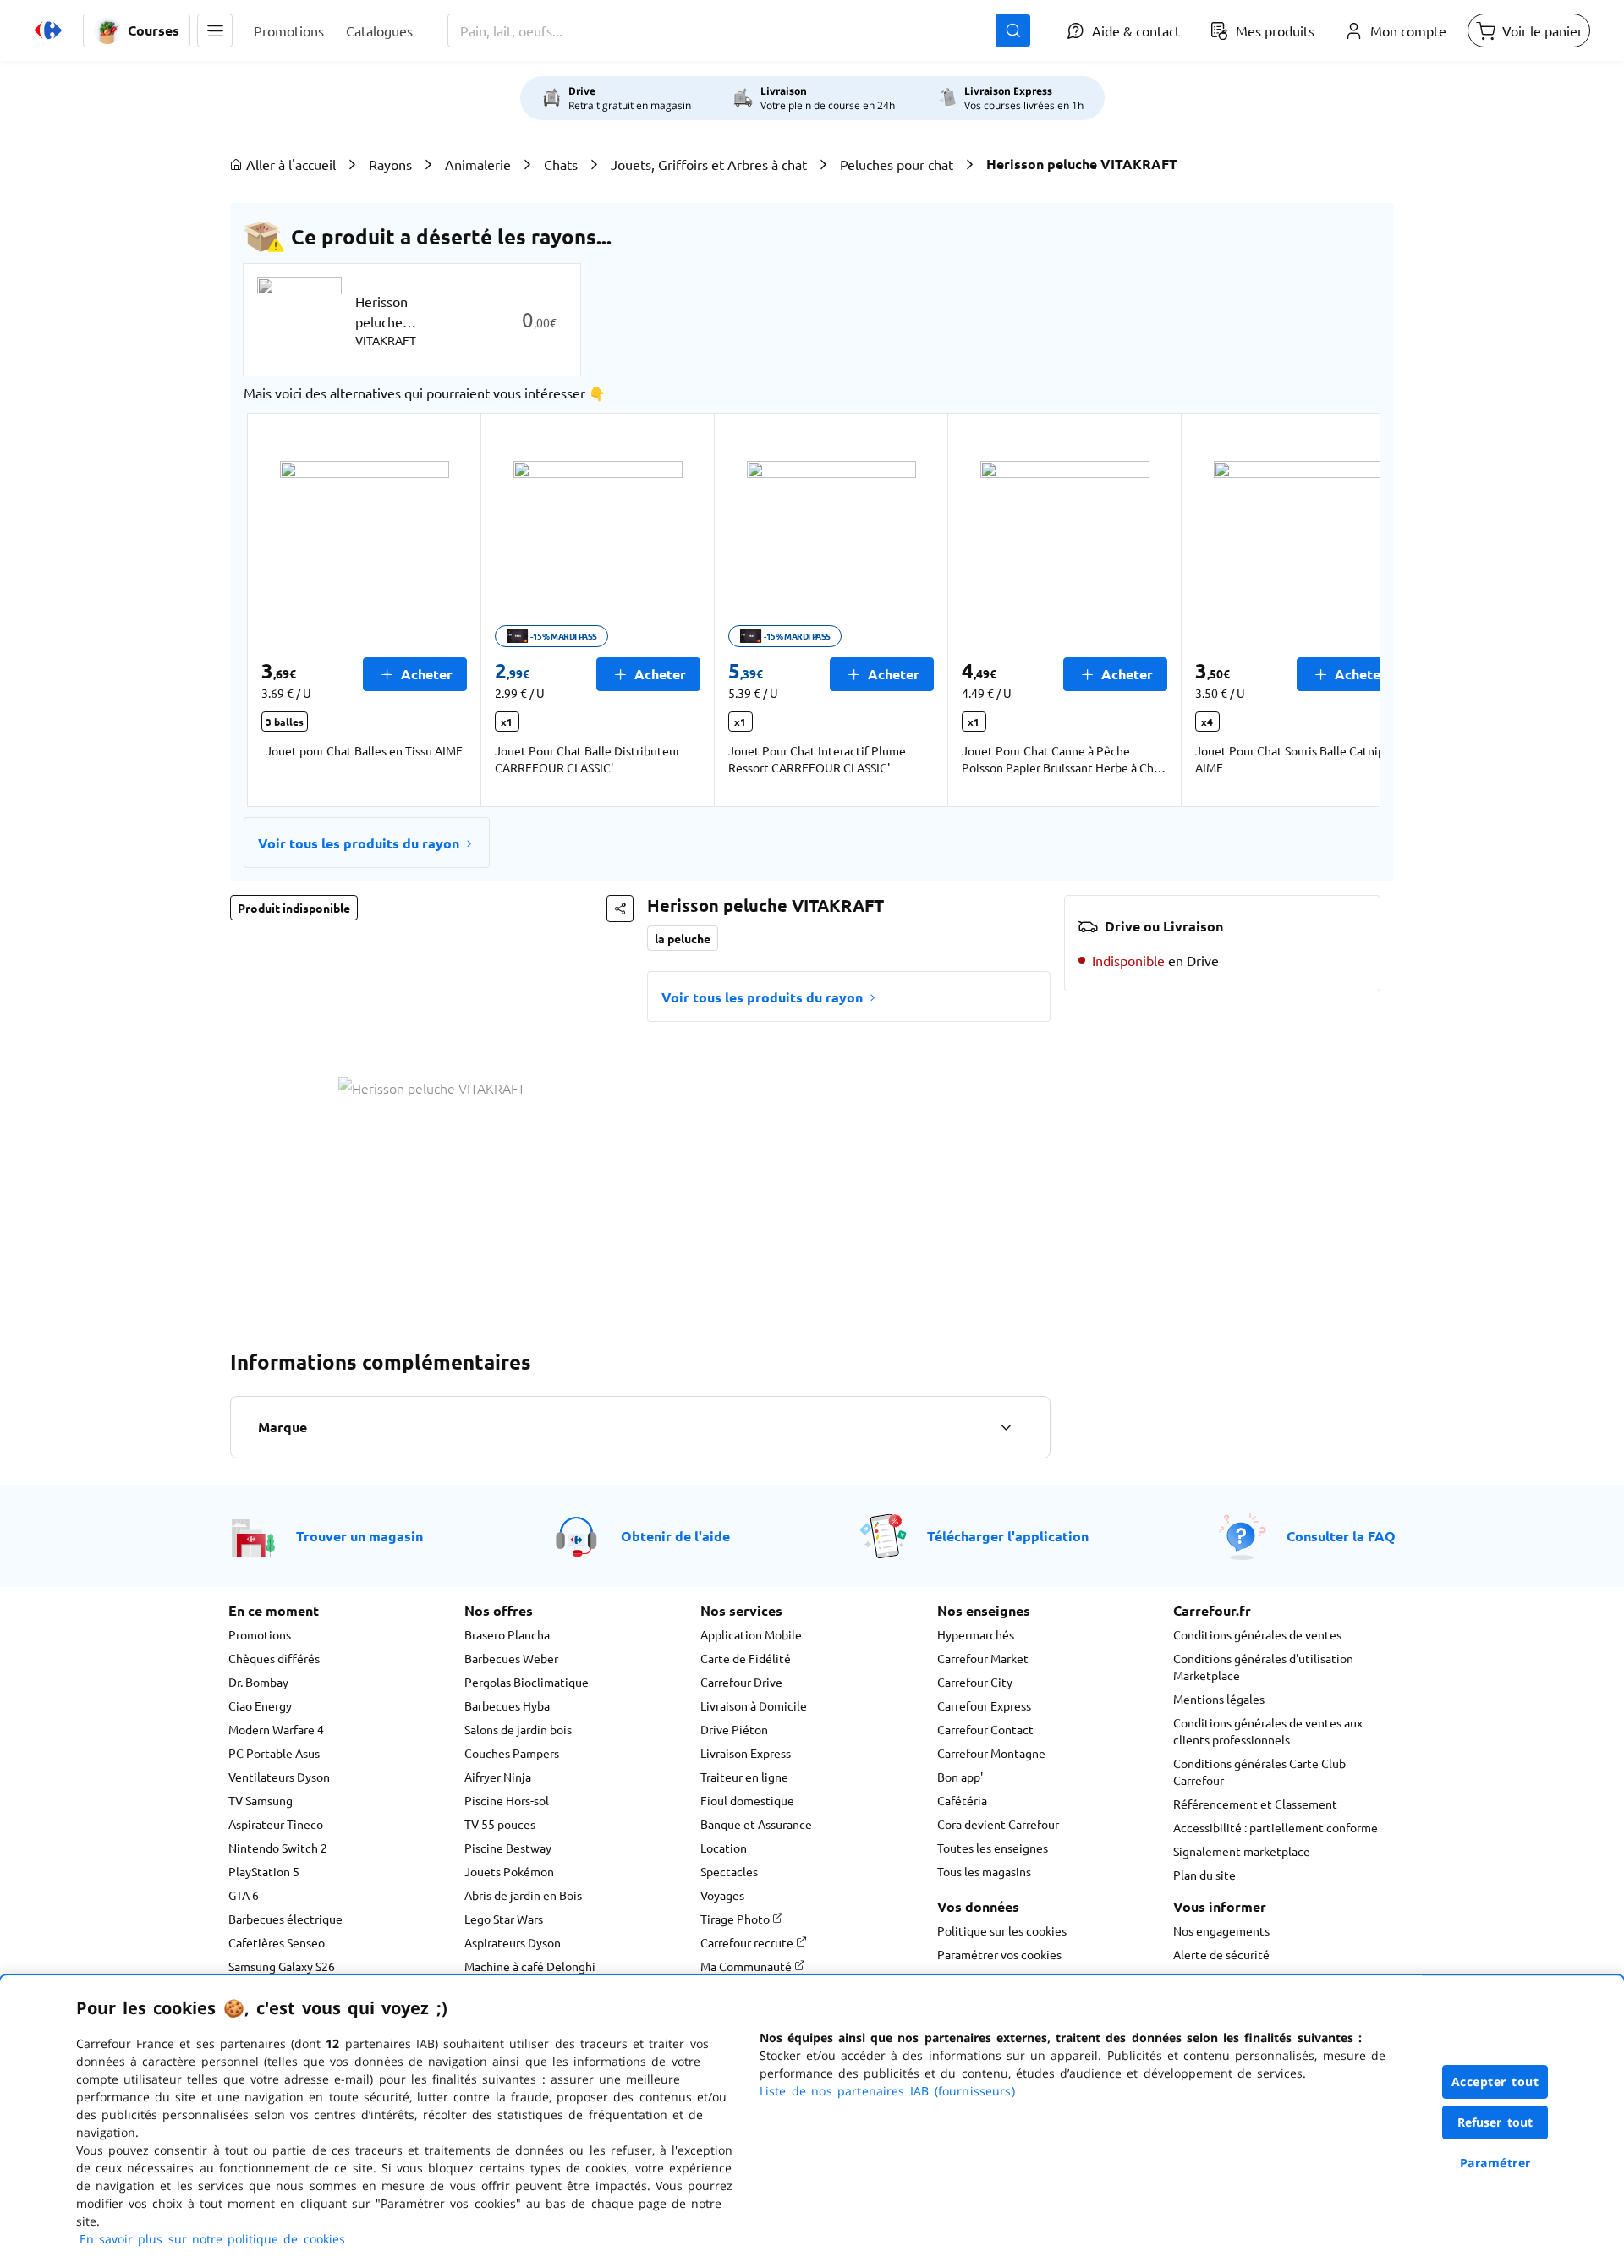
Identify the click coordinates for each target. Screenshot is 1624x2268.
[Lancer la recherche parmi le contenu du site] (1013, 30)
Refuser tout (1495, 2122)
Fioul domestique (747, 1800)
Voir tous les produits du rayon (359, 843)
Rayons (390, 164)
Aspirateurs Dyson (513, 1942)
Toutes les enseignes (993, 1848)
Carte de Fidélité (746, 1658)
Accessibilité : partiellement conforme (1276, 1827)
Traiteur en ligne (744, 1777)
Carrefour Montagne (991, 1753)
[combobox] (739, 30)
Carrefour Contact (985, 1729)
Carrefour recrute (748, 1942)
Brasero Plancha (507, 1634)
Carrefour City (975, 1682)
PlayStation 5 (264, 1871)
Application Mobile (751, 1634)
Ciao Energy (260, 1705)
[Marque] (1006, 1427)
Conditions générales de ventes (1257, 1634)
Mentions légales (1219, 1699)
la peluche (683, 938)
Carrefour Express (984, 1705)
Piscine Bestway (508, 1848)
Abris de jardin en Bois (523, 1895)
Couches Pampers (512, 1753)
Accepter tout (1495, 2081)
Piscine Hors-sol (507, 1800)
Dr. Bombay (258, 1682)
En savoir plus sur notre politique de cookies (212, 2239)
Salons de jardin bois (518, 1729)
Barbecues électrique (285, 1919)
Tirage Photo (736, 1919)
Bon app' (960, 1777)
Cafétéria (962, 1800)
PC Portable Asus (274, 1753)
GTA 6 (244, 1895)
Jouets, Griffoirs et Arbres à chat (709, 164)
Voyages (722, 1895)
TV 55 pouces (500, 1824)
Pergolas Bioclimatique (527, 1682)
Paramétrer (1495, 2163)
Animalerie (478, 164)
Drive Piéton (734, 1729)
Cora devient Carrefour (998, 1824)
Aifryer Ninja (498, 1777)
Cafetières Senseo (277, 1942)
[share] (620, 909)
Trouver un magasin (359, 1536)
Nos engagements (1221, 1930)
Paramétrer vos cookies (999, 1954)
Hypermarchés (976, 1634)
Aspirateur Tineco (276, 1824)
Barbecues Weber (511, 1658)
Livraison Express (746, 1753)
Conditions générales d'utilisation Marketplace (1263, 1667)
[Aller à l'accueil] (48, 30)
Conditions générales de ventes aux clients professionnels (1268, 1731)
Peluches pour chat (897, 164)
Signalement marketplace (1242, 1851)
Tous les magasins (984, 1871)
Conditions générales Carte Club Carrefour (1259, 1771)
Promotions (260, 1634)
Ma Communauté (747, 1966)
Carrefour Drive (741, 1682)
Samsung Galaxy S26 (282, 1966)
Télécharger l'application (1008, 1536)
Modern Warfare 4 (276, 1729)
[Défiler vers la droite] (1340, 610)
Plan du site (1204, 1875)
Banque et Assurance (756, 1824)
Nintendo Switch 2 (278, 1848)
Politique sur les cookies (1002, 1930)
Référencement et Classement (1255, 1804)
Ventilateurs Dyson (279, 1777)
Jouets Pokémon (509, 1871)
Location (724, 1848)
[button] (215, 30)
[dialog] (812, 2122)
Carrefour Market (983, 1658)
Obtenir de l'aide (675, 1536)
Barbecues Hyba (507, 1705)
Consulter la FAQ (1341, 1536)
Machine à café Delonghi (530, 1966)
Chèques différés (274, 1658)
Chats (561, 164)
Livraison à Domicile (754, 1705)
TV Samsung (261, 1800)
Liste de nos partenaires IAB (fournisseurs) (887, 2091)
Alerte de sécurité (1221, 1954)
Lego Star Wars (504, 1919)
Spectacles (729, 1871)
